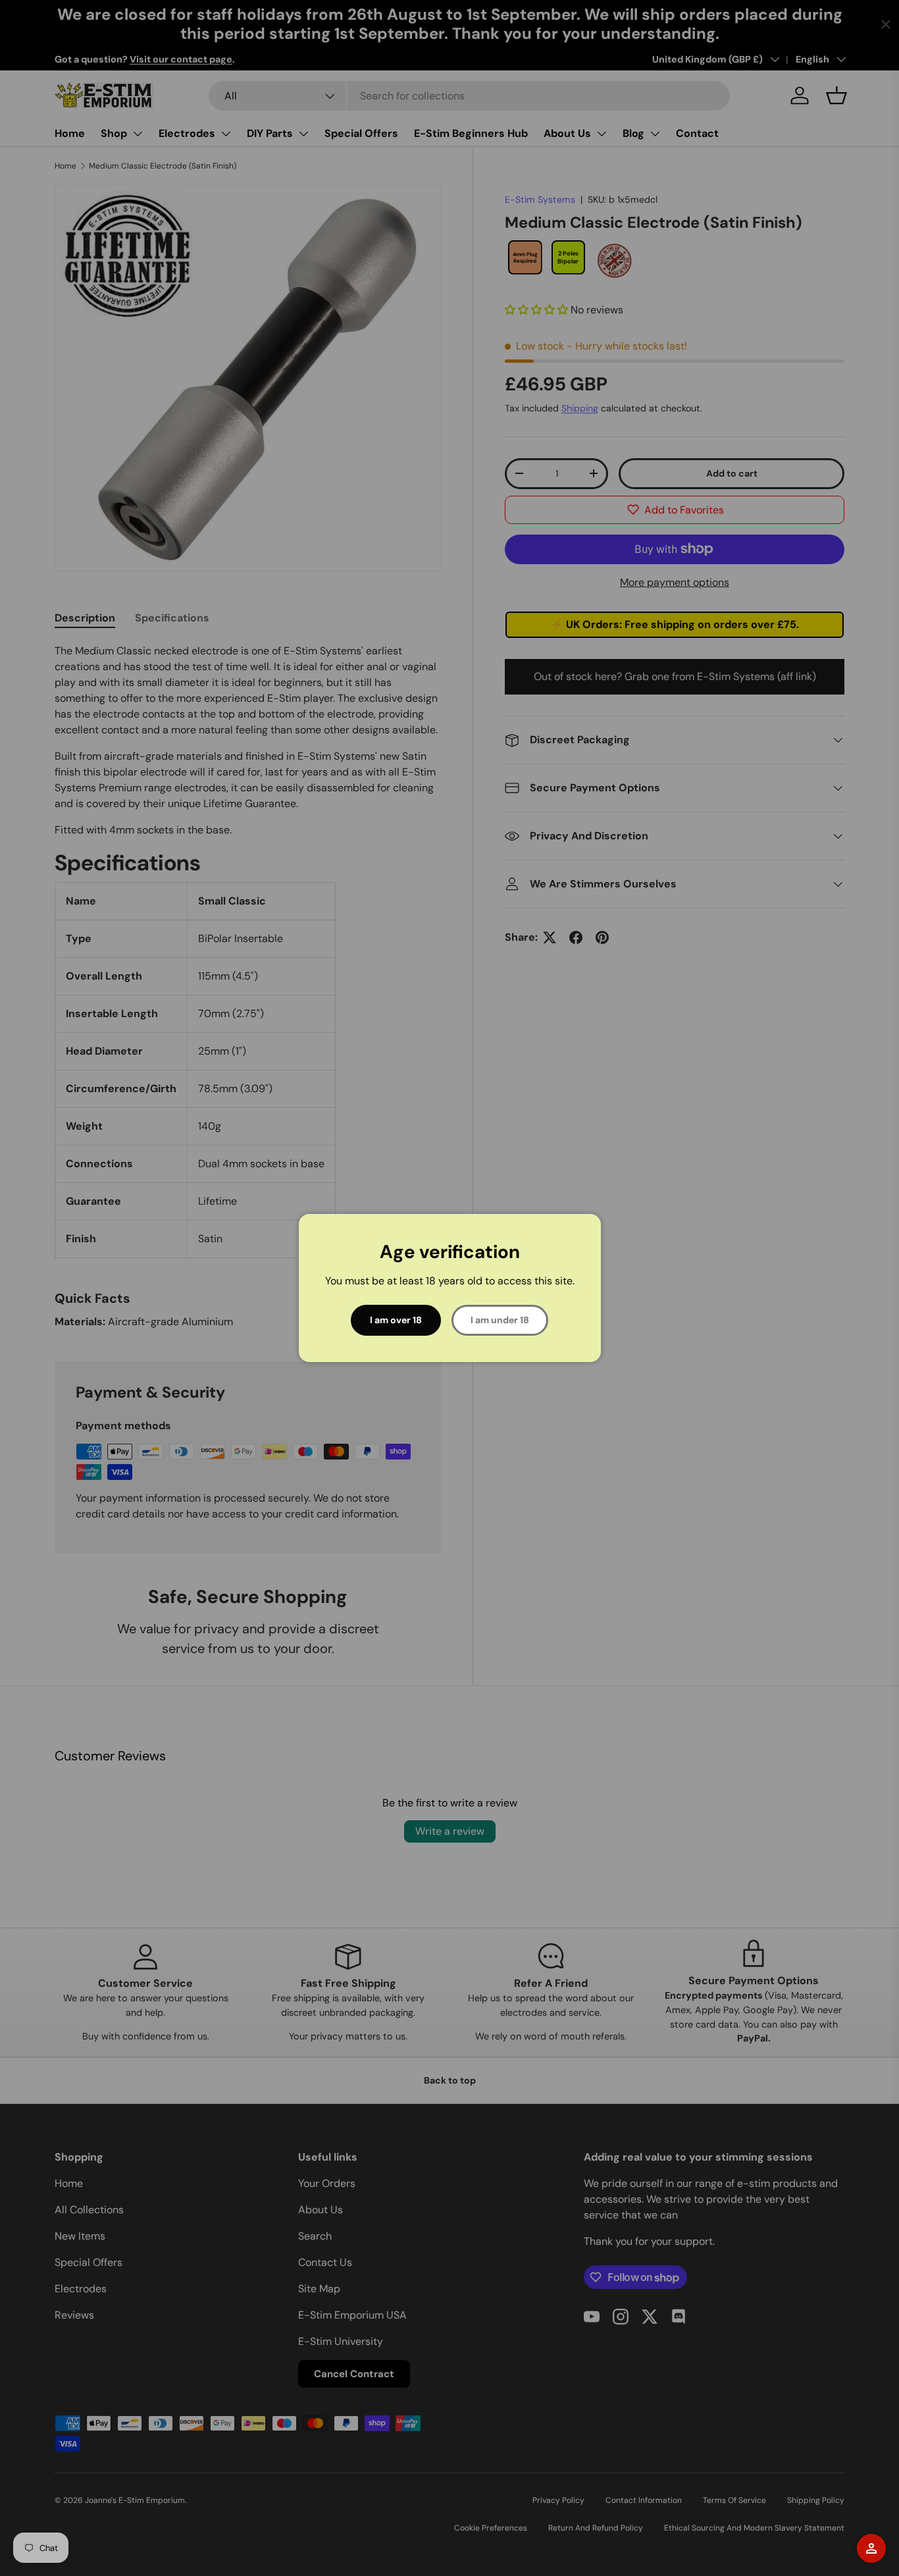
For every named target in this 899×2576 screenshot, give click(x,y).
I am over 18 (396, 1320)
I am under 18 (500, 1320)
